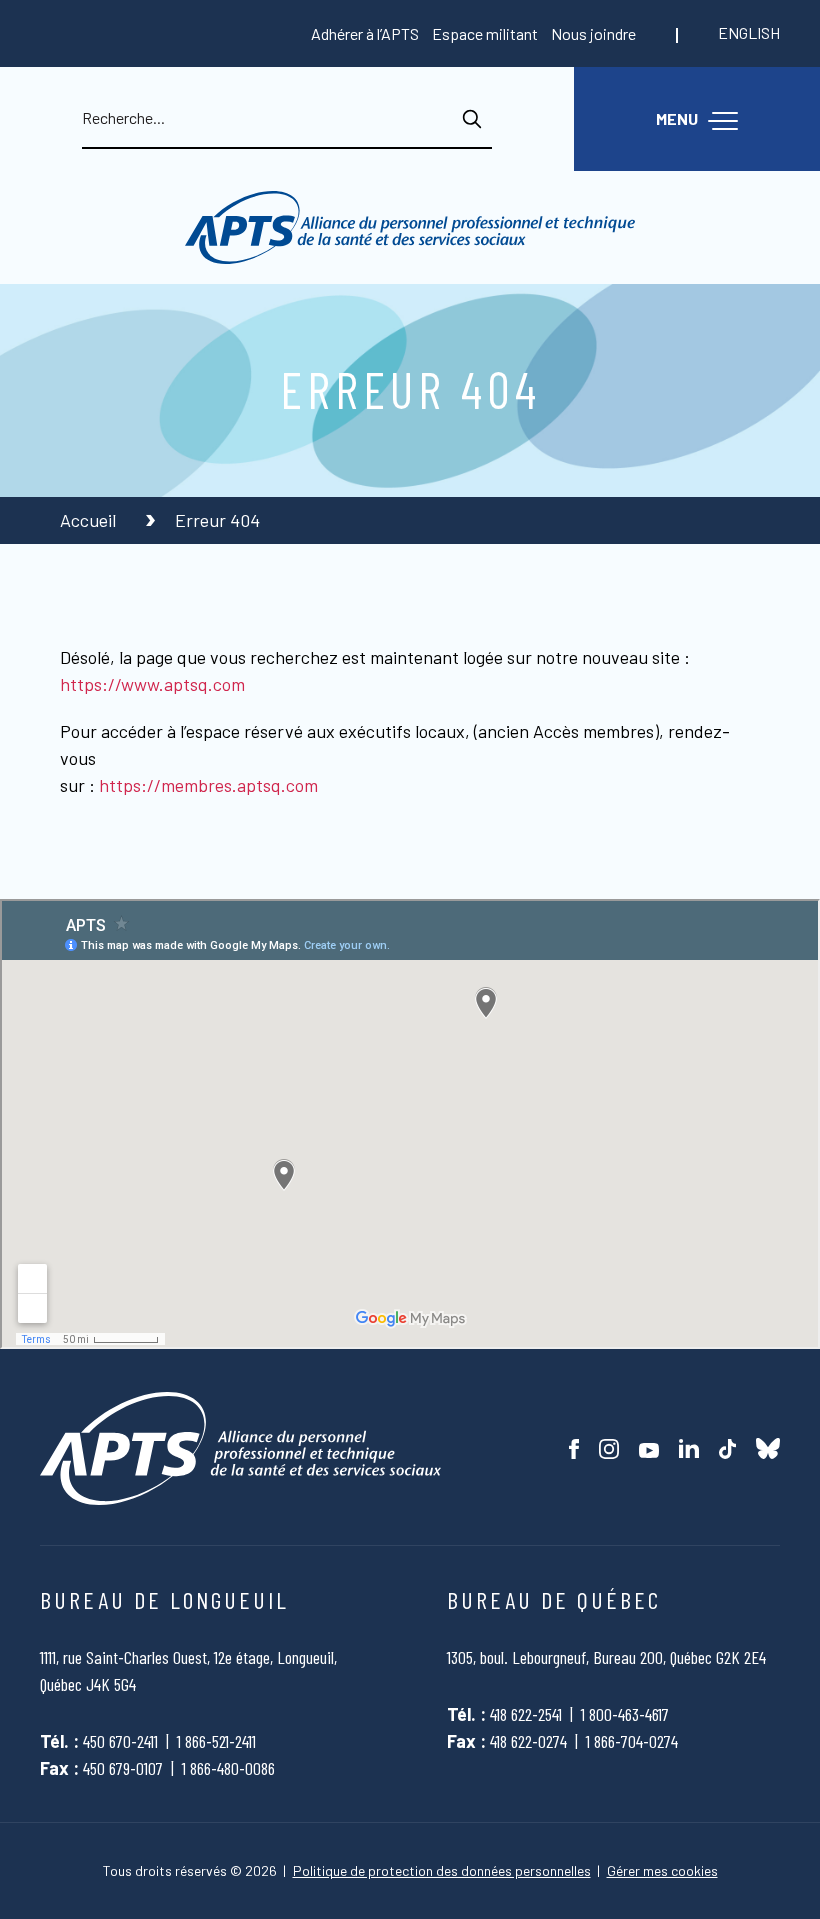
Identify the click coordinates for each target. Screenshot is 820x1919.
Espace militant (485, 33)
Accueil (90, 520)
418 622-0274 (528, 1741)
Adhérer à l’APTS (365, 33)
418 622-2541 (526, 1714)
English (749, 32)
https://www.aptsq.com (152, 684)
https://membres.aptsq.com (208, 785)
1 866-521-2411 (216, 1741)
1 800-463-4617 (625, 1714)
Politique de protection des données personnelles (442, 1871)
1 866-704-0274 (632, 1741)
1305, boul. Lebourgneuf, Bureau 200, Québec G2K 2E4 (606, 1657)
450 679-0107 (123, 1768)
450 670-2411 (120, 1741)
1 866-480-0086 (228, 1768)
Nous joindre (593, 33)
